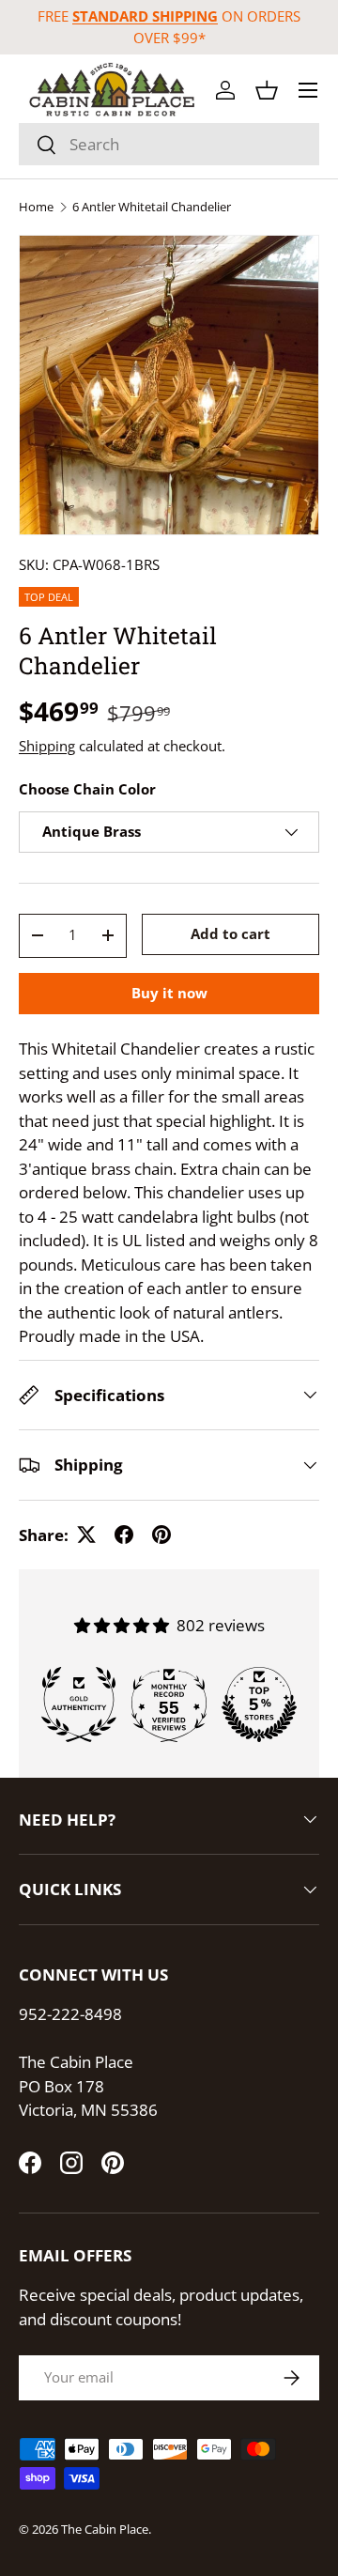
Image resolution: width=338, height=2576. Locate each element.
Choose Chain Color (87, 789)
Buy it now (169, 993)
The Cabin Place (105, 2529)
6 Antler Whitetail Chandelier (152, 207)
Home (36, 207)
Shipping (47, 746)
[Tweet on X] (86, 1535)
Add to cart (230, 933)
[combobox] (169, 144)
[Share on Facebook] (124, 1535)
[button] (267, 90)
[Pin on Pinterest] (161, 1535)
